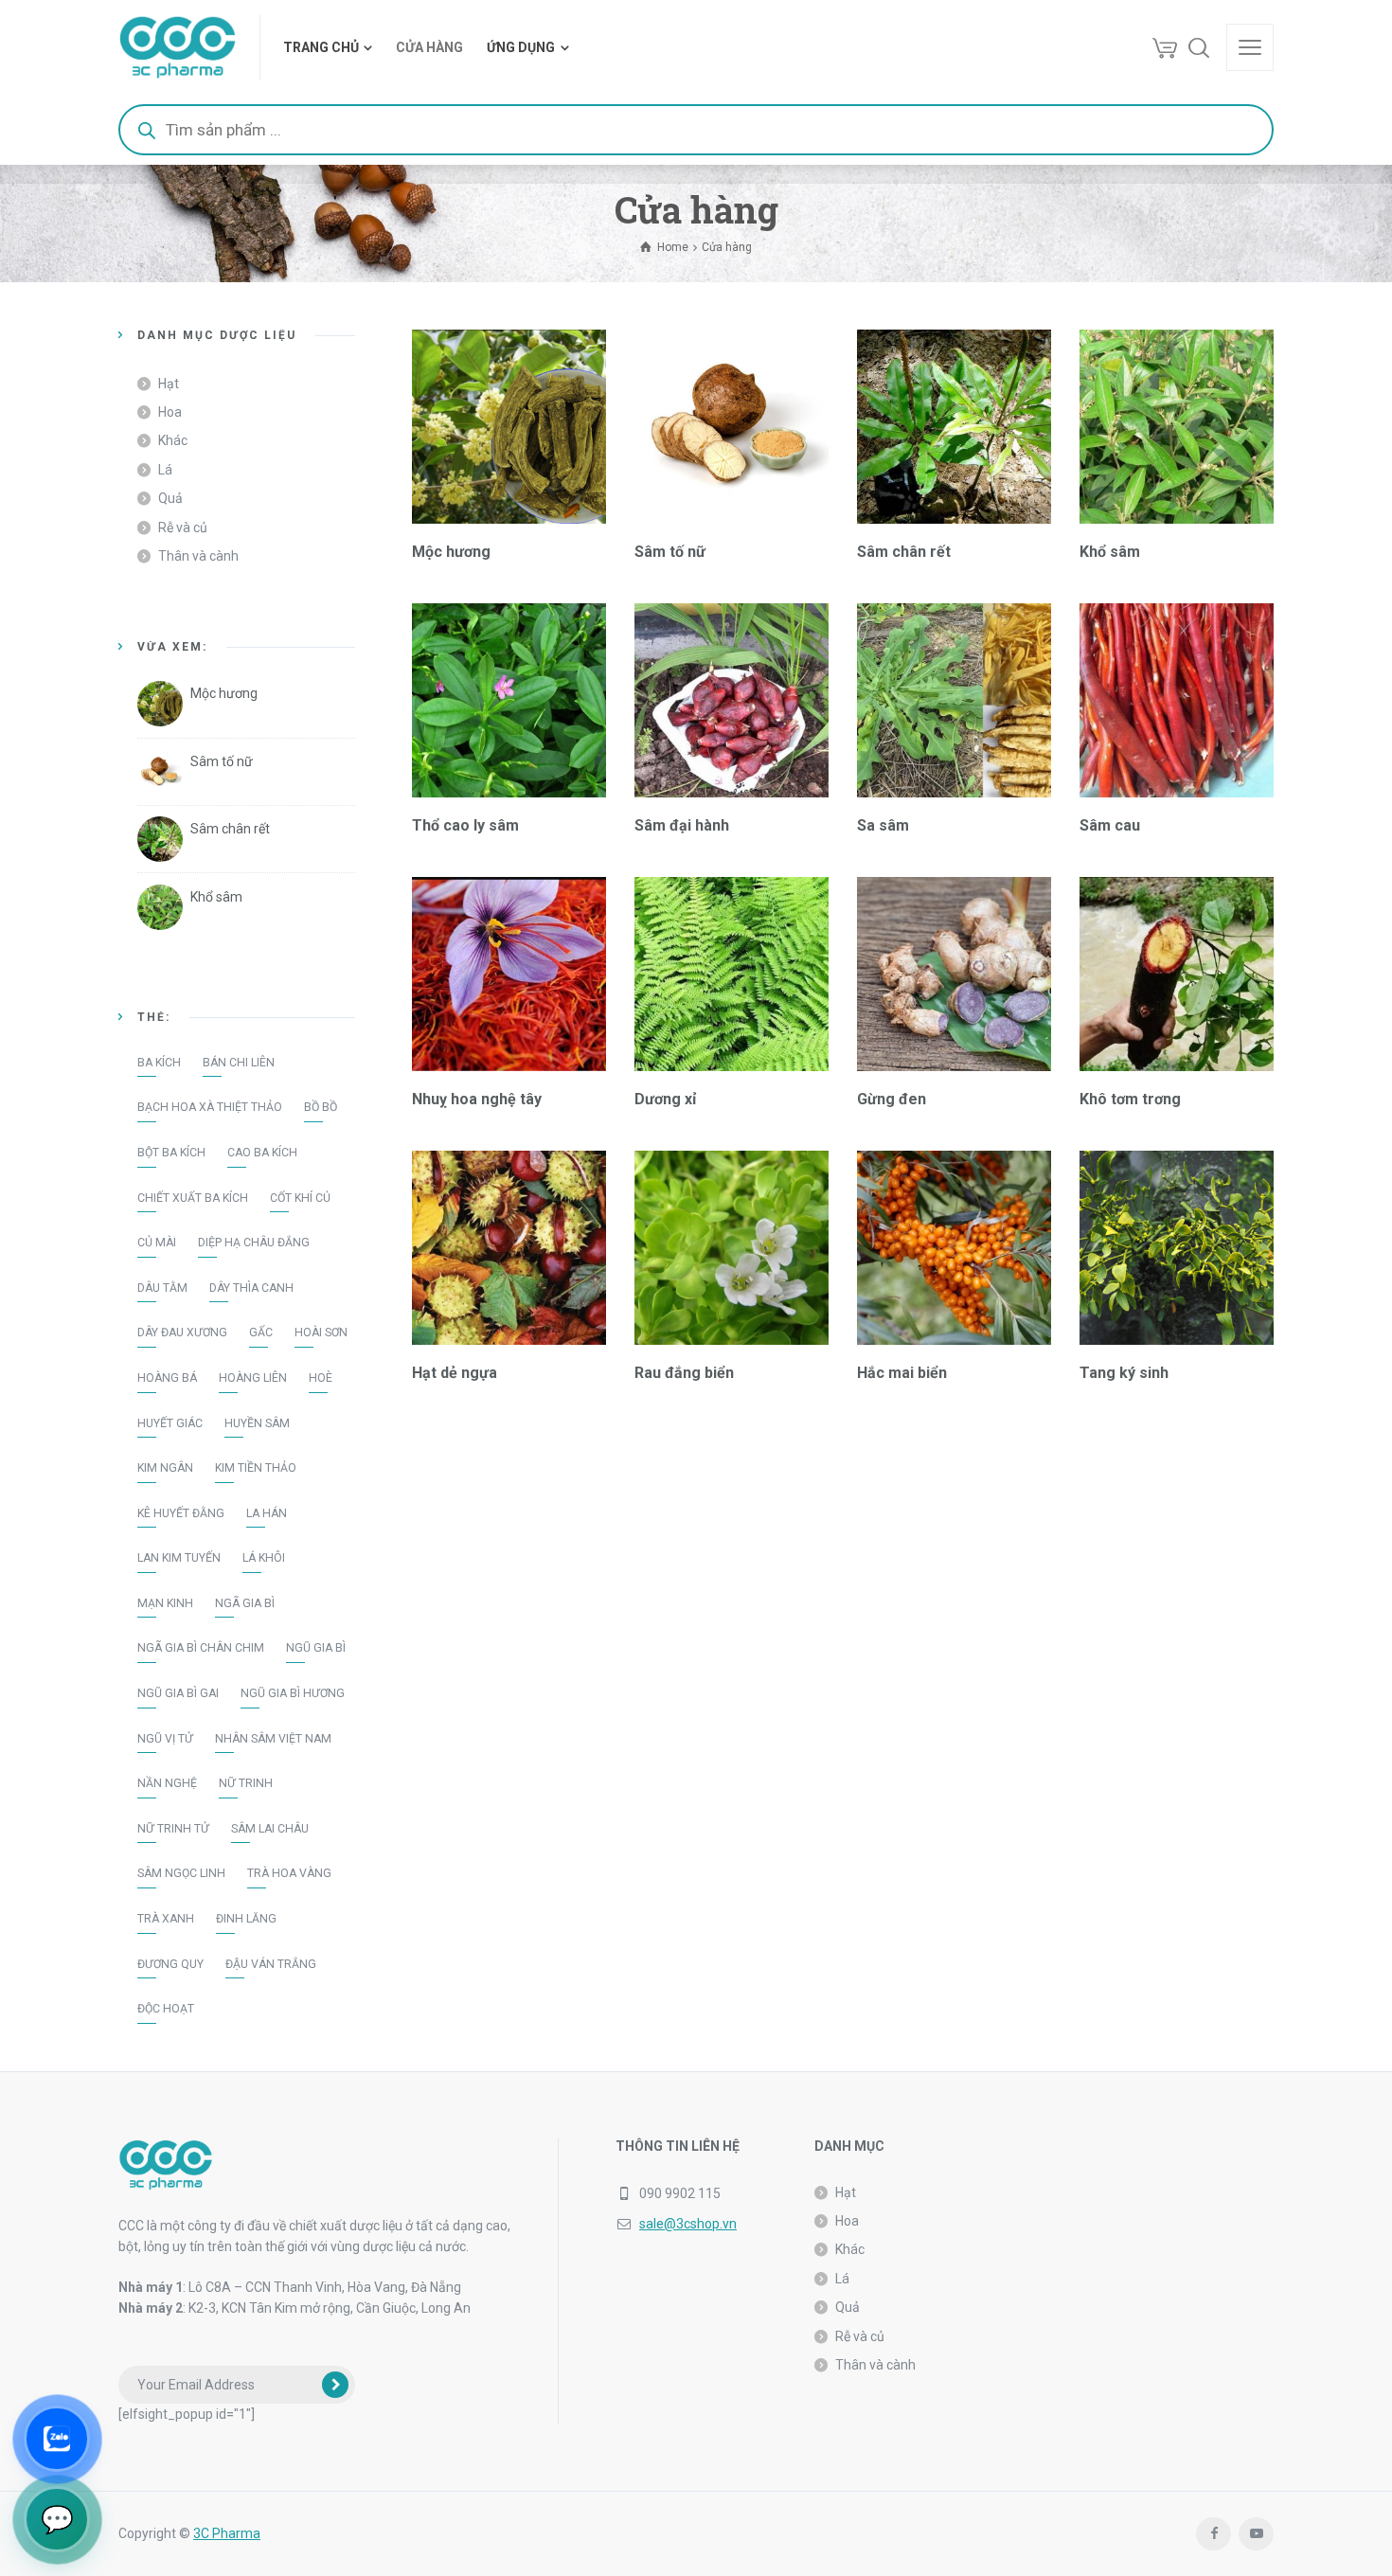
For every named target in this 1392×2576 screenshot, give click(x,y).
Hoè (321, 1378)
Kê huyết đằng (181, 1513)
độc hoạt (166, 2009)
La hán (267, 1513)
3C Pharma (227, 2533)
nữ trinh (246, 1783)
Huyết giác (170, 1423)
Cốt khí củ (300, 1198)
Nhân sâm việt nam (273, 1739)
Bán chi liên (239, 1063)
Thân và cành (198, 556)
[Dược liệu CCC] (178, 47)
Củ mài (157, 1243)
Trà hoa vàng (289, 1873)
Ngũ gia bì (316, 1648)
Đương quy (170, 1964)
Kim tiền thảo (256, 1468)
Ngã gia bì (245, 1603)
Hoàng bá (167, 1378)
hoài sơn (321, 1333)
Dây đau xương (182, 1333)
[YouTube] (1256, 2534)
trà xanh (166, 1919)
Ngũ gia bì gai (178, 1693)
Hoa (170, 412)
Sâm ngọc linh (181, 1873)
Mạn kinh (165, 1603)
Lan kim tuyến (179, 1558)
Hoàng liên (253, 1378)
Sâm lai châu (270, 1829)
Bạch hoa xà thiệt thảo (210, 1107)
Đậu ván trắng (271, 1964)
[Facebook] (1214, 2534)
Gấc (261, 1333)
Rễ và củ (183, 528)
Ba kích (159, 1063)
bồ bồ (321, 1107)
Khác (173, 440)
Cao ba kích (262, 1153)
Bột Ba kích (171, 1153)
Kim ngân (165, 1468)
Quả (170, 498)
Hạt (169, 384)
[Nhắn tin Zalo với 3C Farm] (57, 2439)
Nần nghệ (167, 1783)
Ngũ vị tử (165, 1739)
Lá (165, 470)
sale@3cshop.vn (688, 2224)
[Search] (1199, 47)
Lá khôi (264, 1558)
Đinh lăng (246, 1919)
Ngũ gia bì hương (293, 1693)
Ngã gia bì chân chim (201, 1648)
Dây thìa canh (251, 1288)
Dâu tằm (162, 1288)
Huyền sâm (257, 1423)
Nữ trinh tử (173, 1829)
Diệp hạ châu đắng (254, 1243)
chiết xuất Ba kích (193, 1198)
